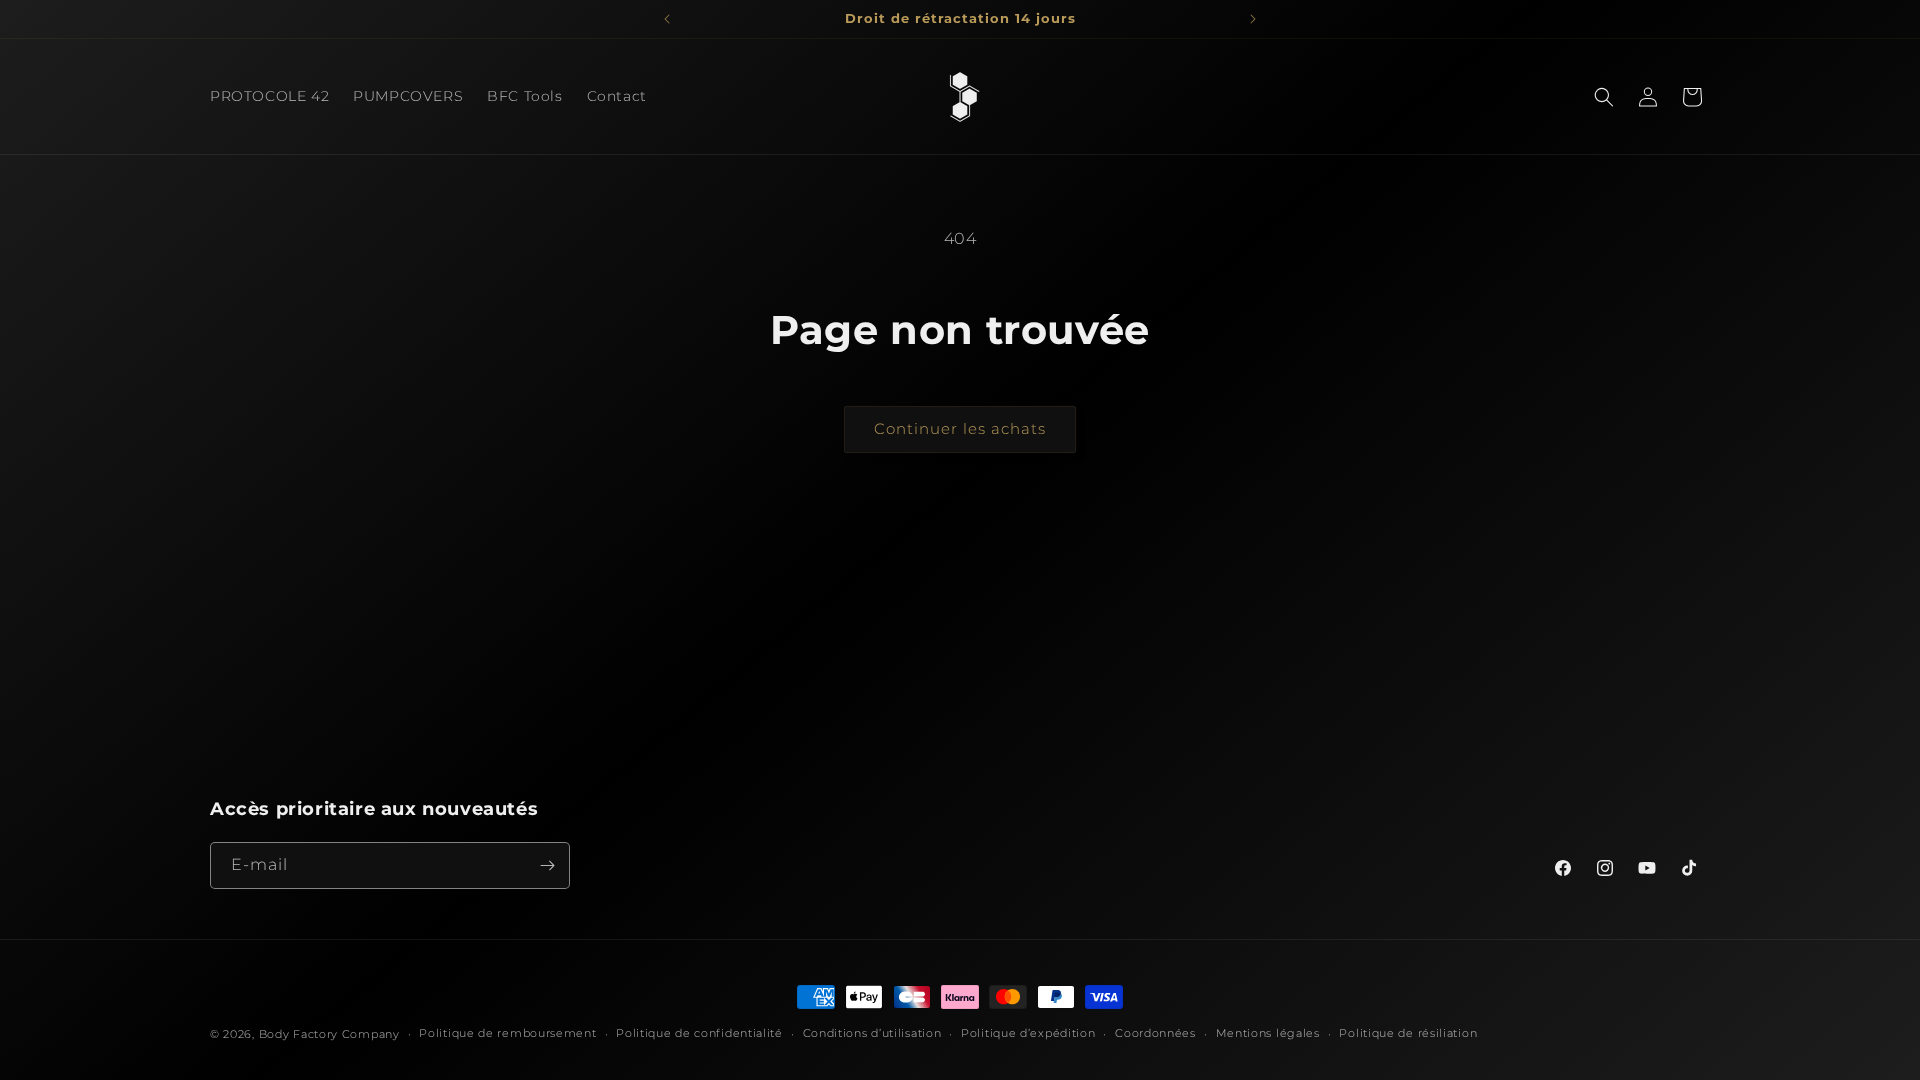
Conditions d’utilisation (872, 1033)
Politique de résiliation (1408, 1033)
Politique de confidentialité (699, 1033)
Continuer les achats (960, 428)
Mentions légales (1268, 1033)
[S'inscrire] (547, 865)
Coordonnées (1155, 1033)
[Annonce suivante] (1253, 19)
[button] (1604, 97)
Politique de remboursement (507, 1033)
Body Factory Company (329, 1034)
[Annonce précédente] (667, 19)
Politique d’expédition (1028, 1033)
